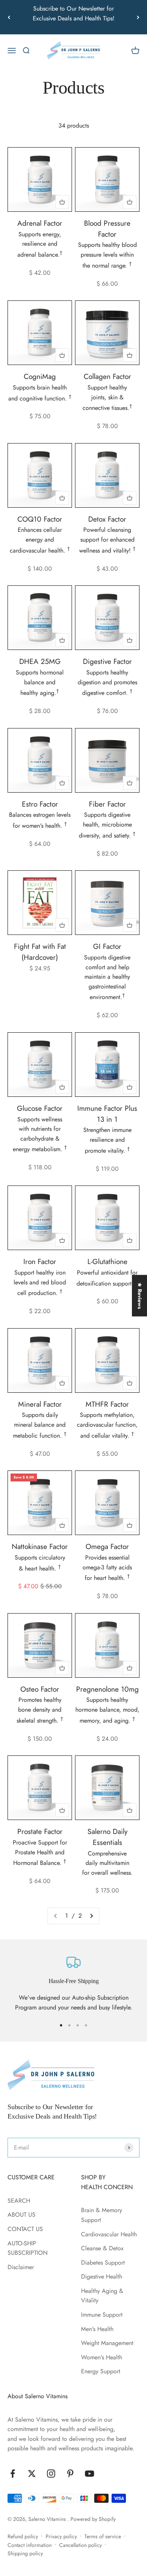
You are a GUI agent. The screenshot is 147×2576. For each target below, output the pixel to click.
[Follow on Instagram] (51, 2474)
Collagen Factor (107, 376)
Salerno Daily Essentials (107, 1837)
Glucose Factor (40, 1108)
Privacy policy (61, 2536)
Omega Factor (107, 1546)
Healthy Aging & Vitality (102, 2296)
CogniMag (40, 376)
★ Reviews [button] (140, 1295)
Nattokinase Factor (40, 1546)
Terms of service (103, 2536)
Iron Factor (40, 1261)
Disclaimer (21, 2267)
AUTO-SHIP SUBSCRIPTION (28, 2248)
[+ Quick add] (62, 202)
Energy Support (101, 2371)
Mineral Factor (40, 1404)
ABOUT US (21, 2215)
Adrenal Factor (40, 223)
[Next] (138, 17)
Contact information (30, 2545)
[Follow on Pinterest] (70, 2474)
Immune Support (102, 2315)
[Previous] (9, 17)
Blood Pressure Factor (107, 229)
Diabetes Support (103, 2263)
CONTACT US (25, 2229)
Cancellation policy (80, 2545)
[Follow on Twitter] (32, 2474)
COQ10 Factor (40, 519)
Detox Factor (107, 519)
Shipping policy (25, 2553)
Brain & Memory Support (102, 2215)
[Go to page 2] (91, 1916)
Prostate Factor (40, 1831)
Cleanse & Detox (102, 2248)
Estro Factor (40, 804)
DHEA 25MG (40, 661)
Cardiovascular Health (109, 2234)
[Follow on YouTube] (90, 2474)
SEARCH (19, 2201)
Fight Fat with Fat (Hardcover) (40, 952)
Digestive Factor (107, 661)
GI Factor (107, 946)
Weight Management (107, 2343)
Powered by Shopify (93, 2519)
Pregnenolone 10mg (107, 1689)
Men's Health (97, 2329)
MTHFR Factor (107, 1404)
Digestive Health (102, 2277)
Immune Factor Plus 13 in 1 (107, 1114)
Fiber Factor (107, 804)
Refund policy (23, 2536)
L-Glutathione (107, 1261)
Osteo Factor (40, 1689)
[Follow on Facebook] (13, 2474)
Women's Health (102, 2357)
